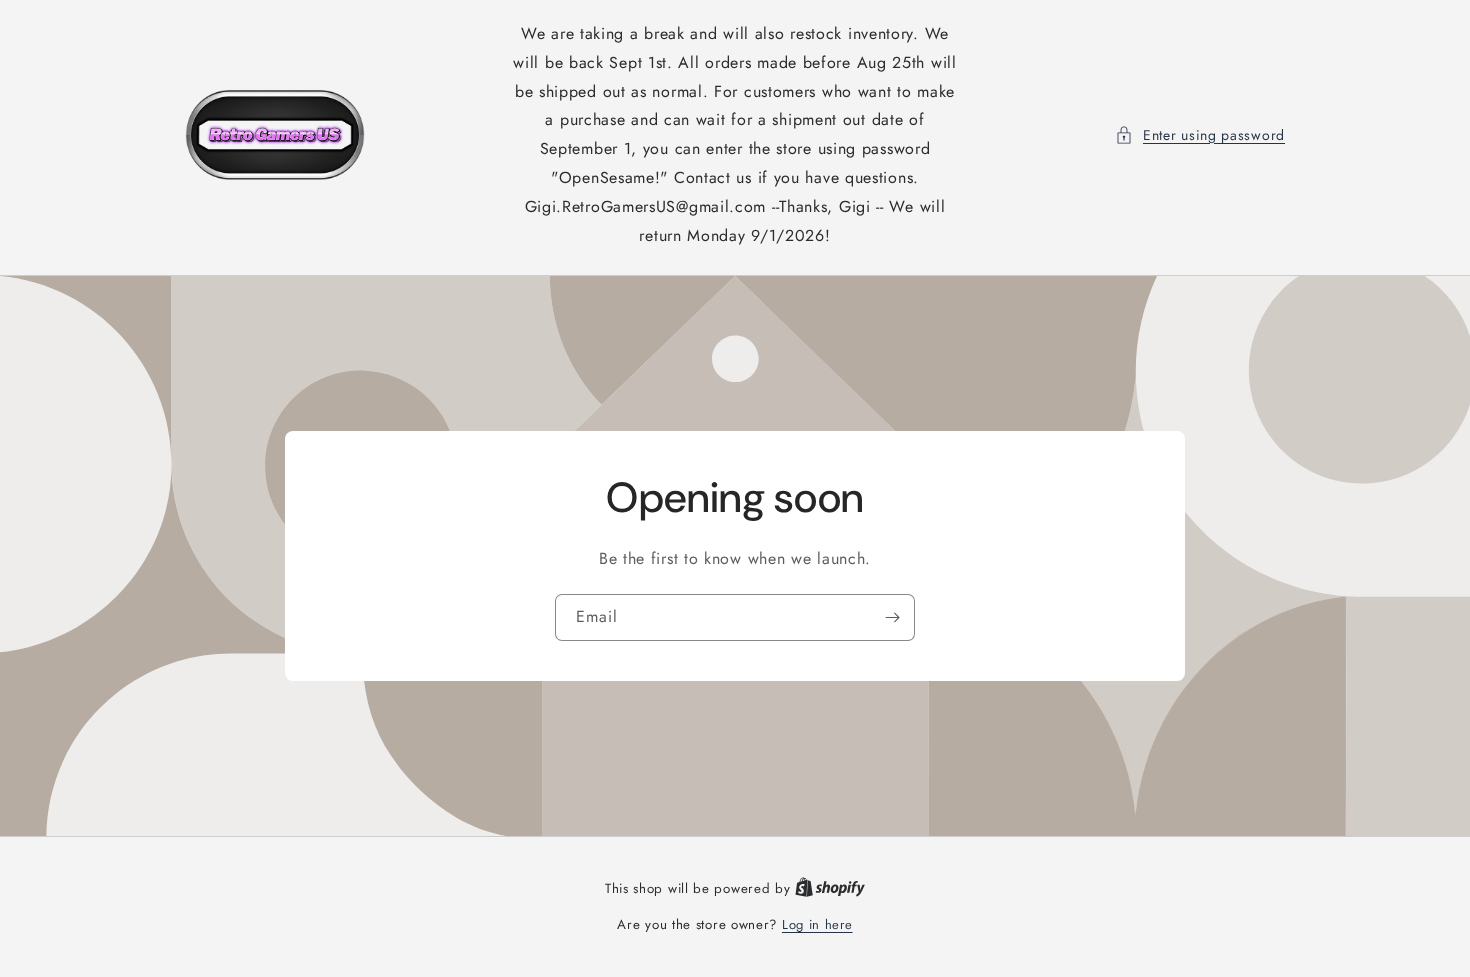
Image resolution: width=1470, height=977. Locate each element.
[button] (1200, 135)
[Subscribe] (892, 617)
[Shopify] (830, 888)
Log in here (817, 924)
